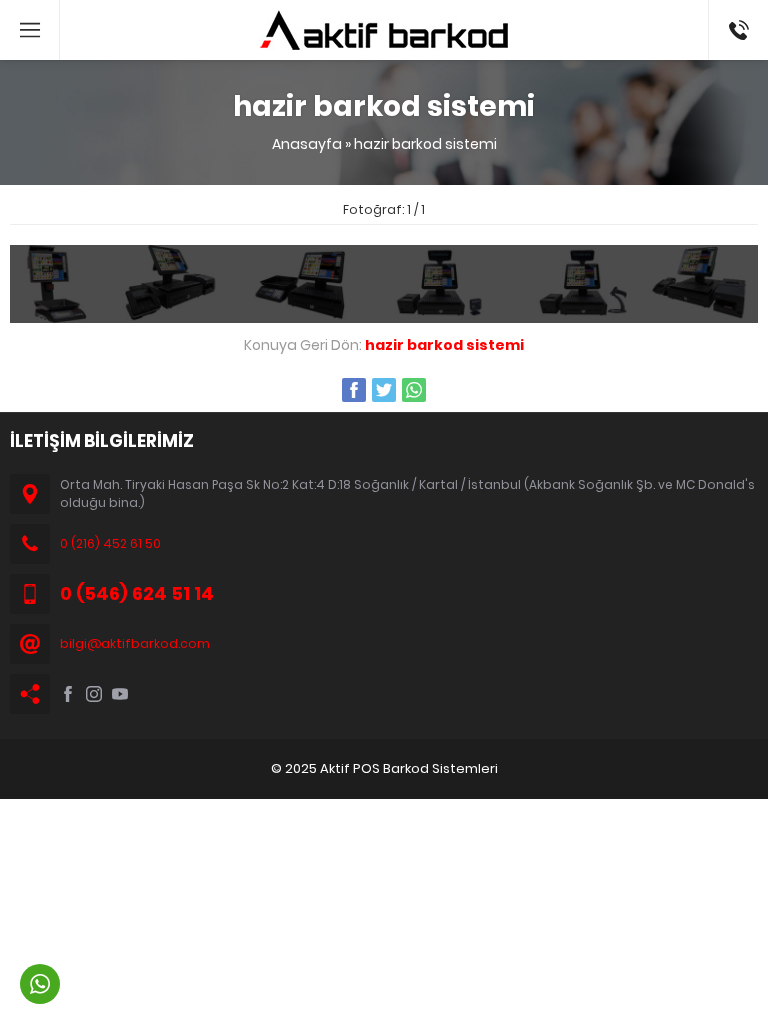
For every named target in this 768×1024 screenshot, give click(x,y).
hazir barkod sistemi (425, 144)
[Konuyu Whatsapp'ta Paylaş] (414, 390)
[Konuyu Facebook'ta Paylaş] (354, 390)
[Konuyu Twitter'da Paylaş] (384, 390)
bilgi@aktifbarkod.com (135, 643)
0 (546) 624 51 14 (738, 20)
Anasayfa (307, 144)
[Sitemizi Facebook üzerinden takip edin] (68, 694)
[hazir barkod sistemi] (384, 312)
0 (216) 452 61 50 (110, 543)
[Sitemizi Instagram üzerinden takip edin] (94, 694)
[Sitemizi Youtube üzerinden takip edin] (120, 694)
